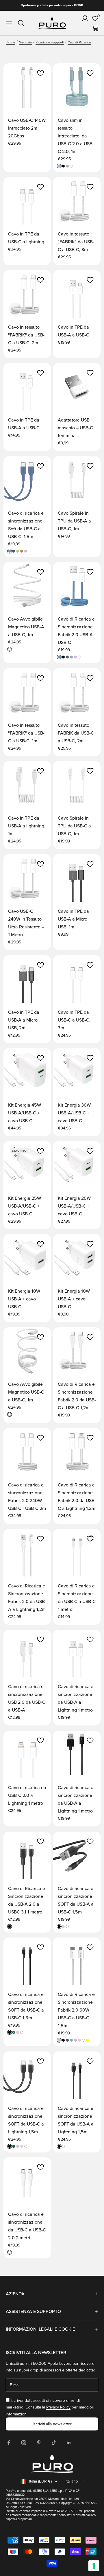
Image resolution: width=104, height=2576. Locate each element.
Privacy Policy (58, 2407)
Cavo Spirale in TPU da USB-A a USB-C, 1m (74, 521)
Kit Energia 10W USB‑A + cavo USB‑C (24, 1299)
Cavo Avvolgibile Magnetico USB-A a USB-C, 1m (26, 627)
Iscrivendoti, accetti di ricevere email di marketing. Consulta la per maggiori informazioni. (50, 2407)
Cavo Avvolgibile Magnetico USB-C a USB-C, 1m (26, 1392)
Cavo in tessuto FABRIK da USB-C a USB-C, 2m (76, 733)
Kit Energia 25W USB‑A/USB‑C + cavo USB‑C (25, 1206)
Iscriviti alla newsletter (52, 2424)
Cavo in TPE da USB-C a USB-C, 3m (74, 1020)
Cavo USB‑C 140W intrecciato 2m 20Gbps (27, 128)
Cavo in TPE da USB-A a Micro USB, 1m (73, 919)
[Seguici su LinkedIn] (69, 2443)
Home (11, 42)
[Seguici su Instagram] (24, 2443)
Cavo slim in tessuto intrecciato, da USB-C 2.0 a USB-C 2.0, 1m (76, 136)
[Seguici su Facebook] (9, 2443)
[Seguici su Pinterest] (39, 2443)
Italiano (72, 2481)
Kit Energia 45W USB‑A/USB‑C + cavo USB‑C (25, 1113)
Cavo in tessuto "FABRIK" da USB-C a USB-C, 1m (26, 733)
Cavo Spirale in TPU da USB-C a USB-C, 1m (74, 826)
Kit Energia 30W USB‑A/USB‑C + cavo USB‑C (74, 1113)
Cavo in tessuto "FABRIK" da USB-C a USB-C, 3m (76, 242)
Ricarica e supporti (50, 42)
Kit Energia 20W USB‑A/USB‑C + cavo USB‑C (74, 1206)
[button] (40, 73)
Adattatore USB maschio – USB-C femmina (75, 428)
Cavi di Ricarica (79, 42)
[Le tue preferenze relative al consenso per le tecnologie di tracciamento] (94, 2566)
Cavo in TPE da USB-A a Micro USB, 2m (24, 1020)
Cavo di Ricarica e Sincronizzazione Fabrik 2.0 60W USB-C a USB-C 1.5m (76, 2010)
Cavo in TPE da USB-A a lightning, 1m (27, 826)
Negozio (25, 42)
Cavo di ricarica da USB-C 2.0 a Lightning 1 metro (27, 1795)
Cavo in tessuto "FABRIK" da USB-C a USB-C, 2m (26, 335)
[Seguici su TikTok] (54, 2443)
